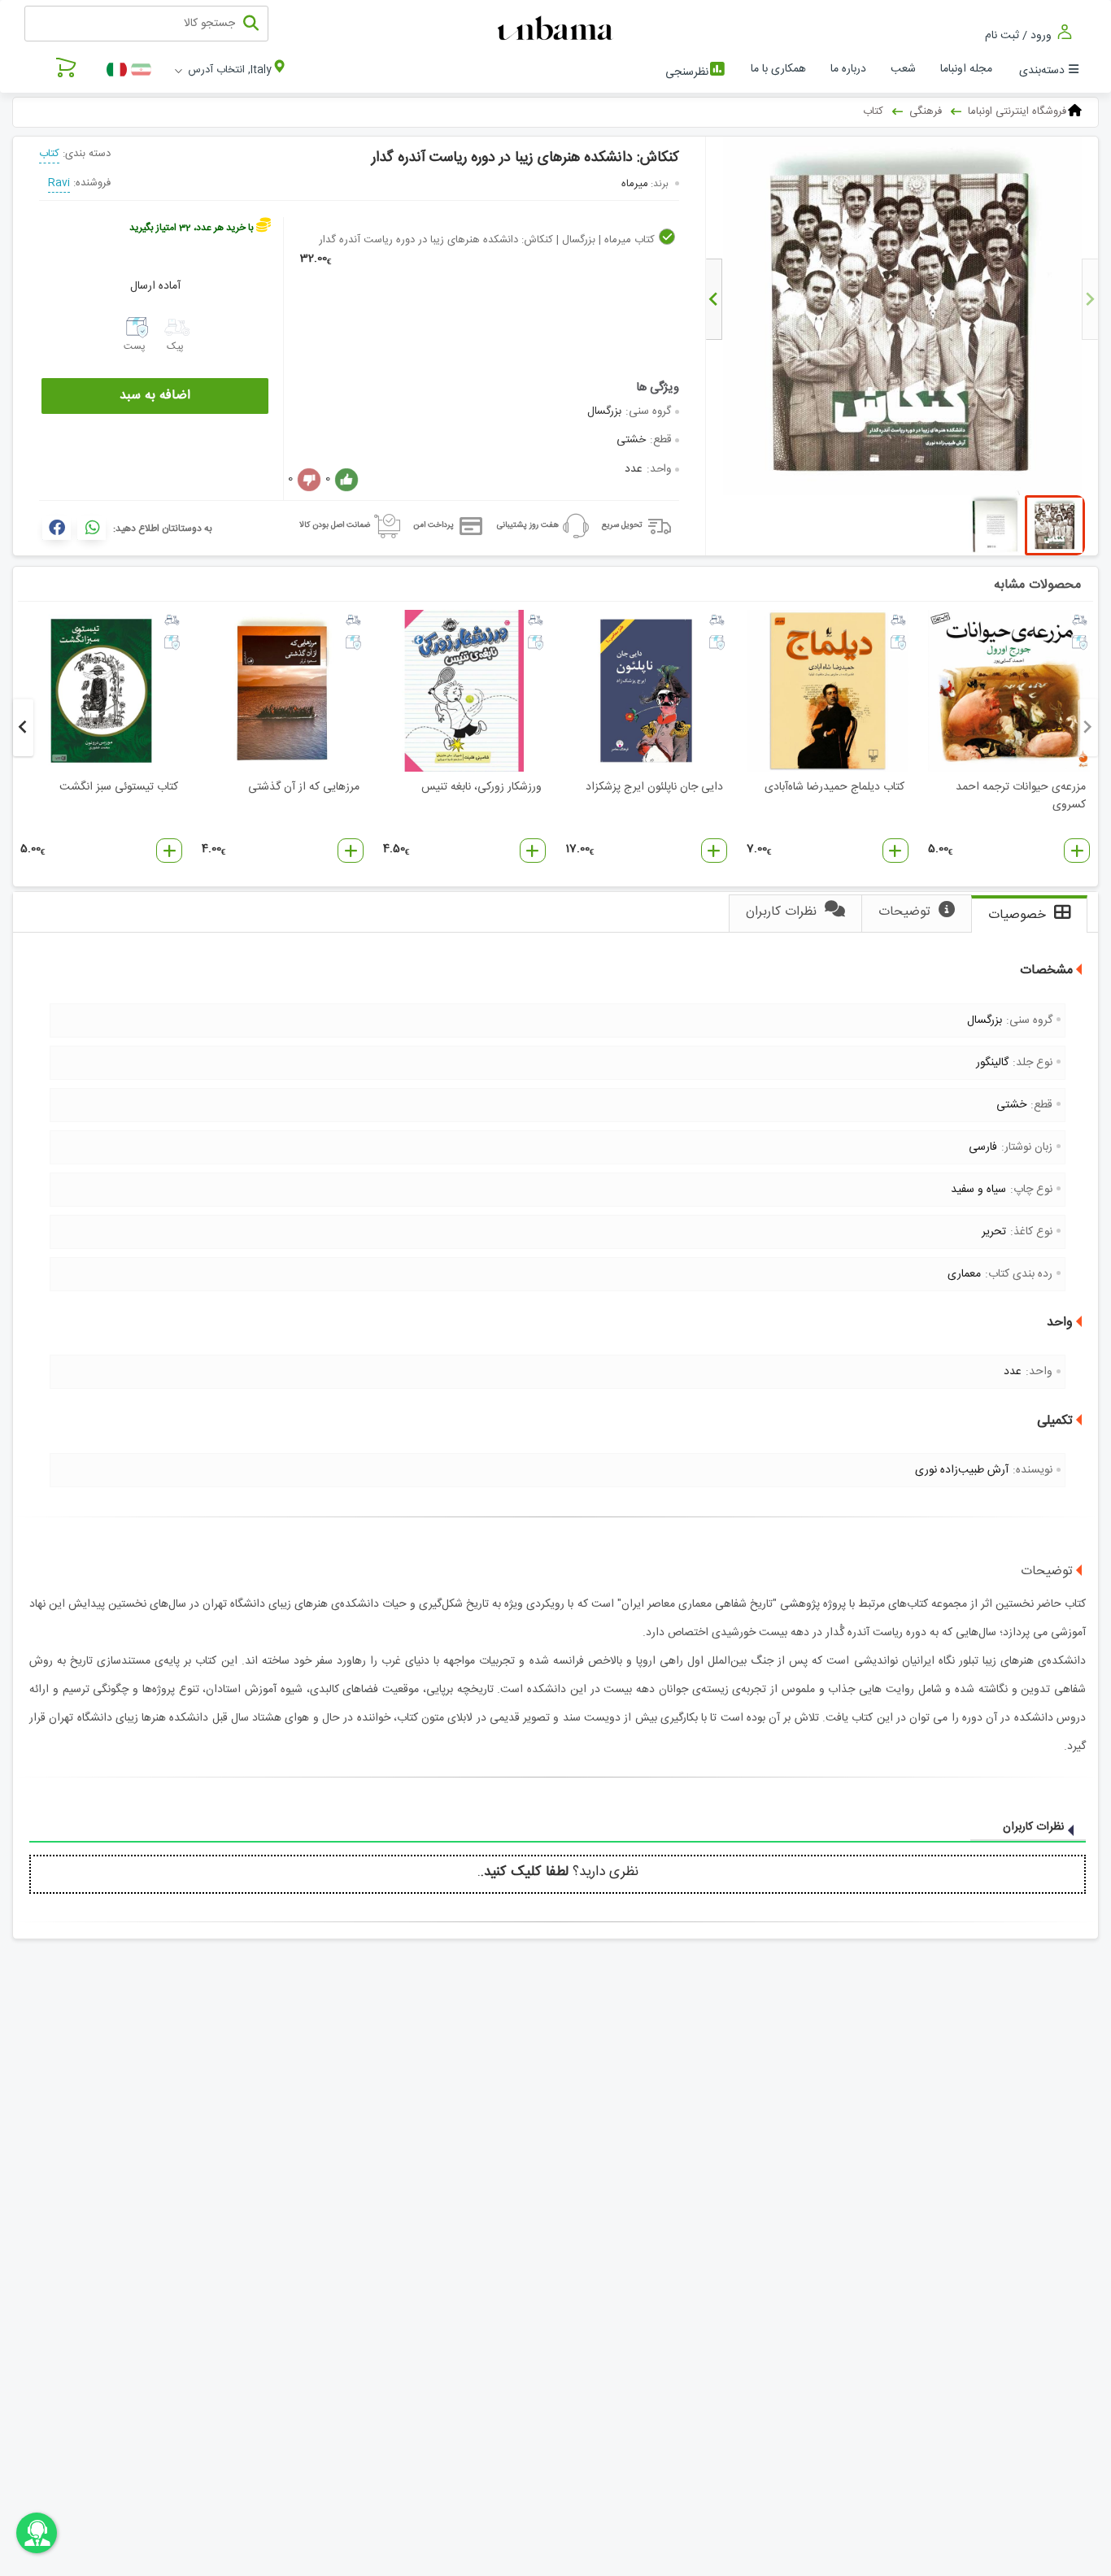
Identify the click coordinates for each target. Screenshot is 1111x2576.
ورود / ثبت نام (1020, 35)
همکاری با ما (778, 69)
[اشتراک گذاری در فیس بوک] (57, 528)
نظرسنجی (687, 72)
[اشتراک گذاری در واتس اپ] (91, 528)
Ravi (59, 183)
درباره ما (848, 69)
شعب (903, 69)
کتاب (49, 154)
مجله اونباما (966, 69)
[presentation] (1090, 299)
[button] (1077, 851)
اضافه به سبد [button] (155, 396)
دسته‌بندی (1042, 71)
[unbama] (558, 29)
